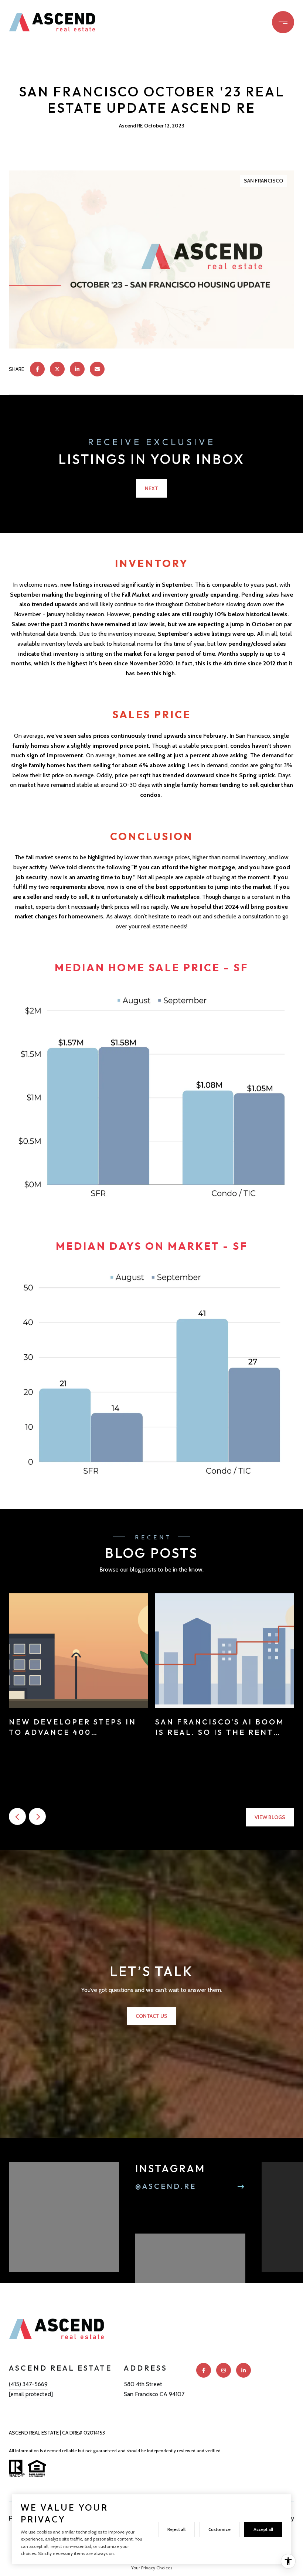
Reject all (176, 2529)
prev (17, 1816)
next (37, 1816)
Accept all (263, 2529)
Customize (219, 2529)
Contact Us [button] (151, 2016)
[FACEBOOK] (204, 2370)
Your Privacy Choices (152, 2568)
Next (151, 488)
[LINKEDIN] (244, 2370)
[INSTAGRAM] (224, 2370)
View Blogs (270, 1817)
